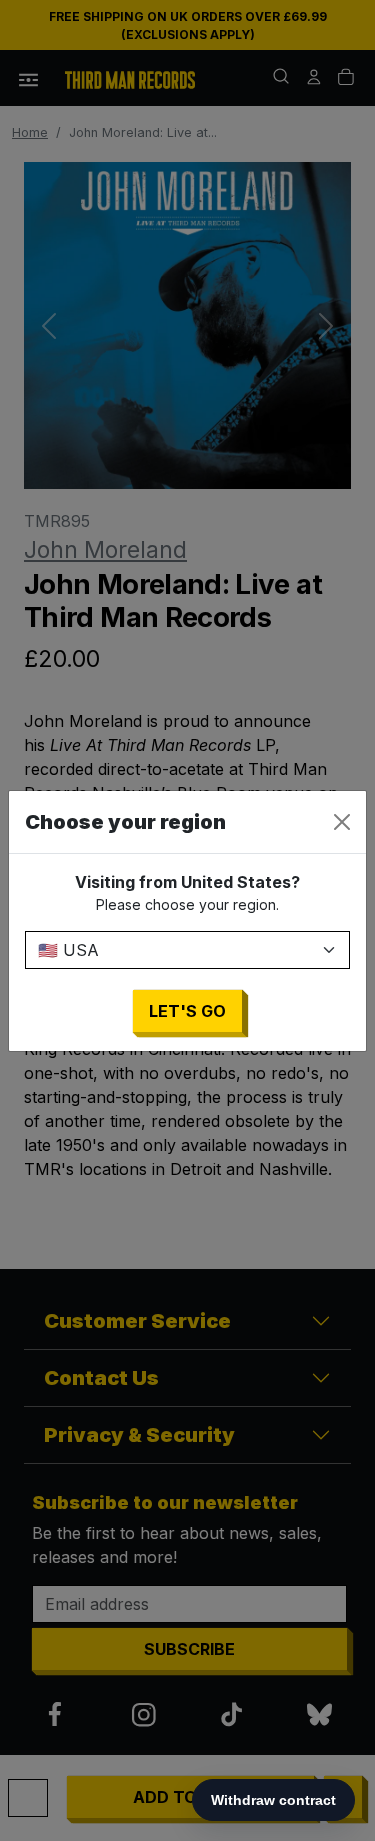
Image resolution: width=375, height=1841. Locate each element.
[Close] (342, 822)
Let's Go (187, 1011)
